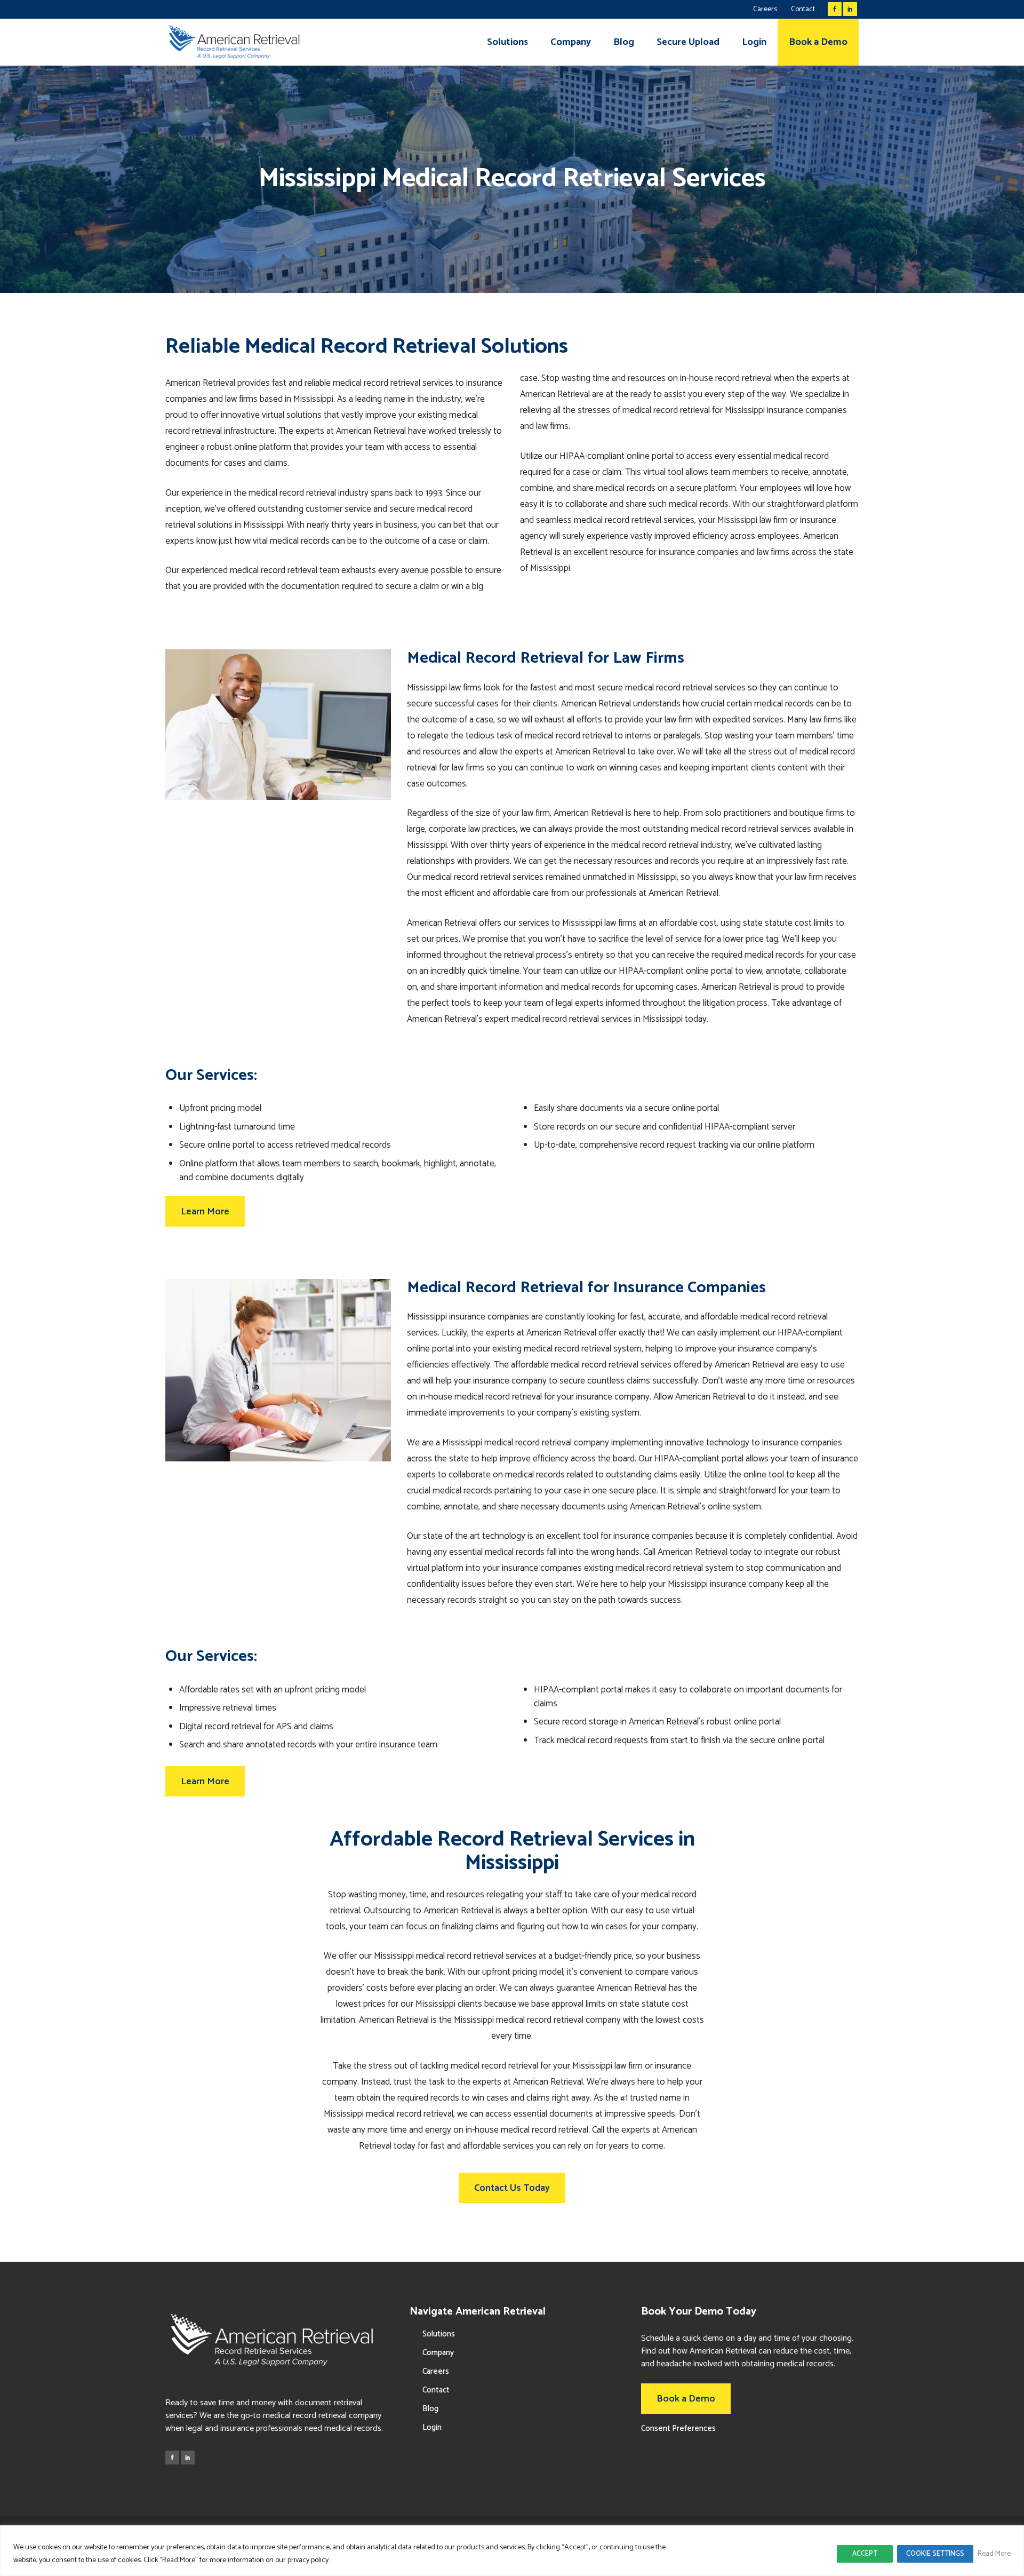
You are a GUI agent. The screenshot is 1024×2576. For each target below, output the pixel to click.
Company (438, 2353)
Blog (430, 2409)
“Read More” (179, 2560)
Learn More (205, 1212)
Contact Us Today (512, 2188)
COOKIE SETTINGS (935, 2554)
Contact (803, 9)
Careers (765, 9)
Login (432, 2427)
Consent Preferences (678, 2428)
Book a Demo (686, 2399)
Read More (994, 2554)
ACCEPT (865, 2554)
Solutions (439, 2334)
